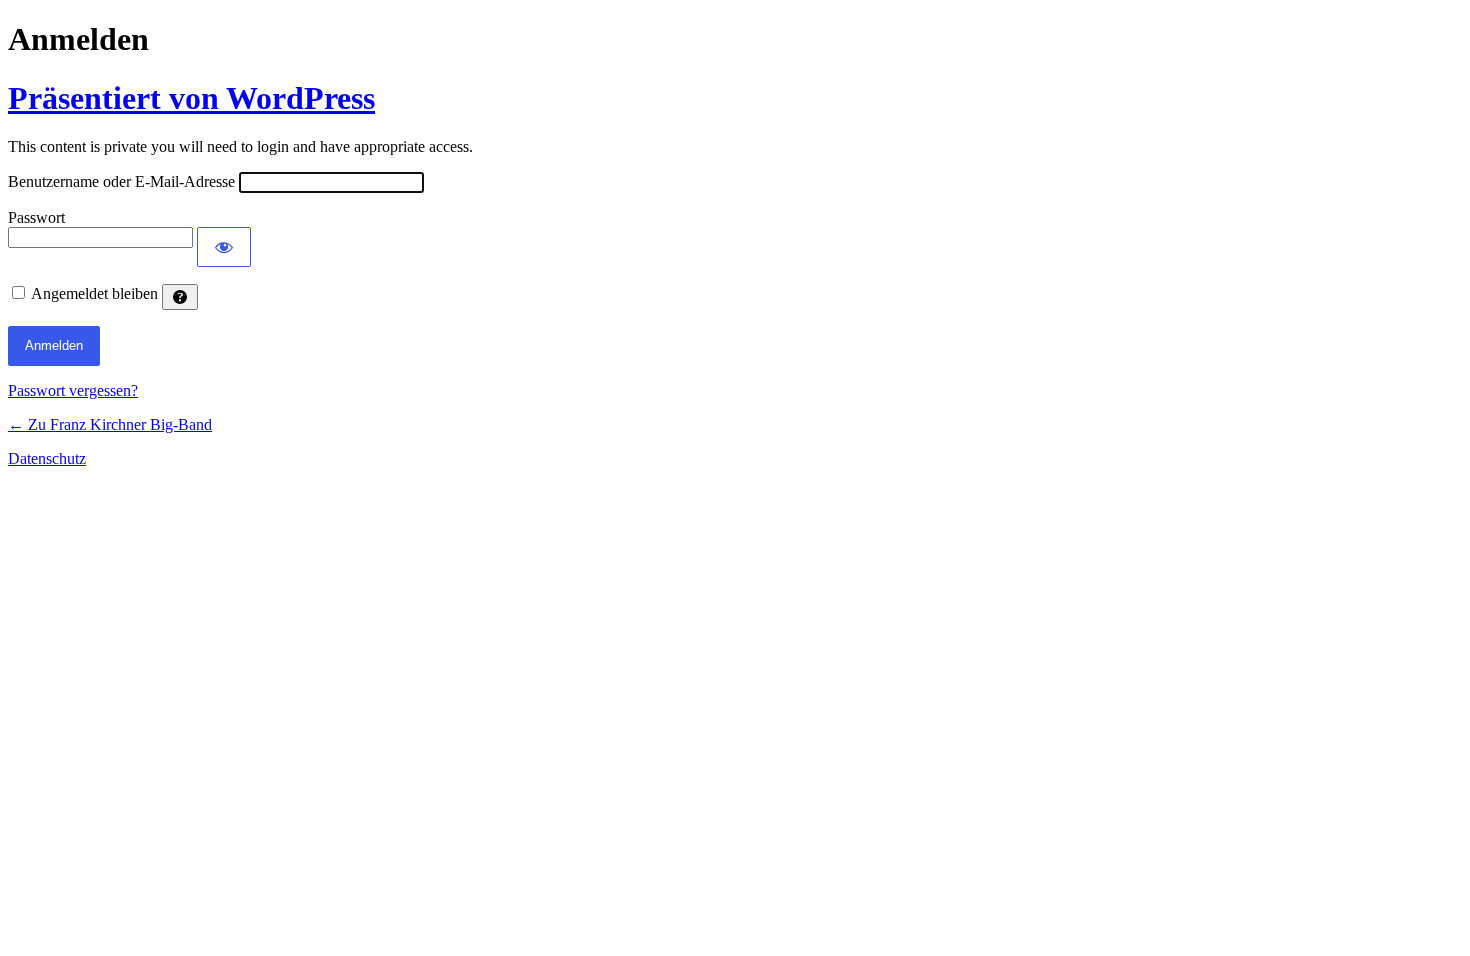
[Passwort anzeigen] (224, 247)
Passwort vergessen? (73, 390)
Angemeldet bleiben (94, 293)
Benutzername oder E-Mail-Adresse (121, 181)
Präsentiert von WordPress (191, 98)
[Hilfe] (180, 297)
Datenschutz (47, 458)
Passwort (36, 217)
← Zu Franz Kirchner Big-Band (110, 424)
